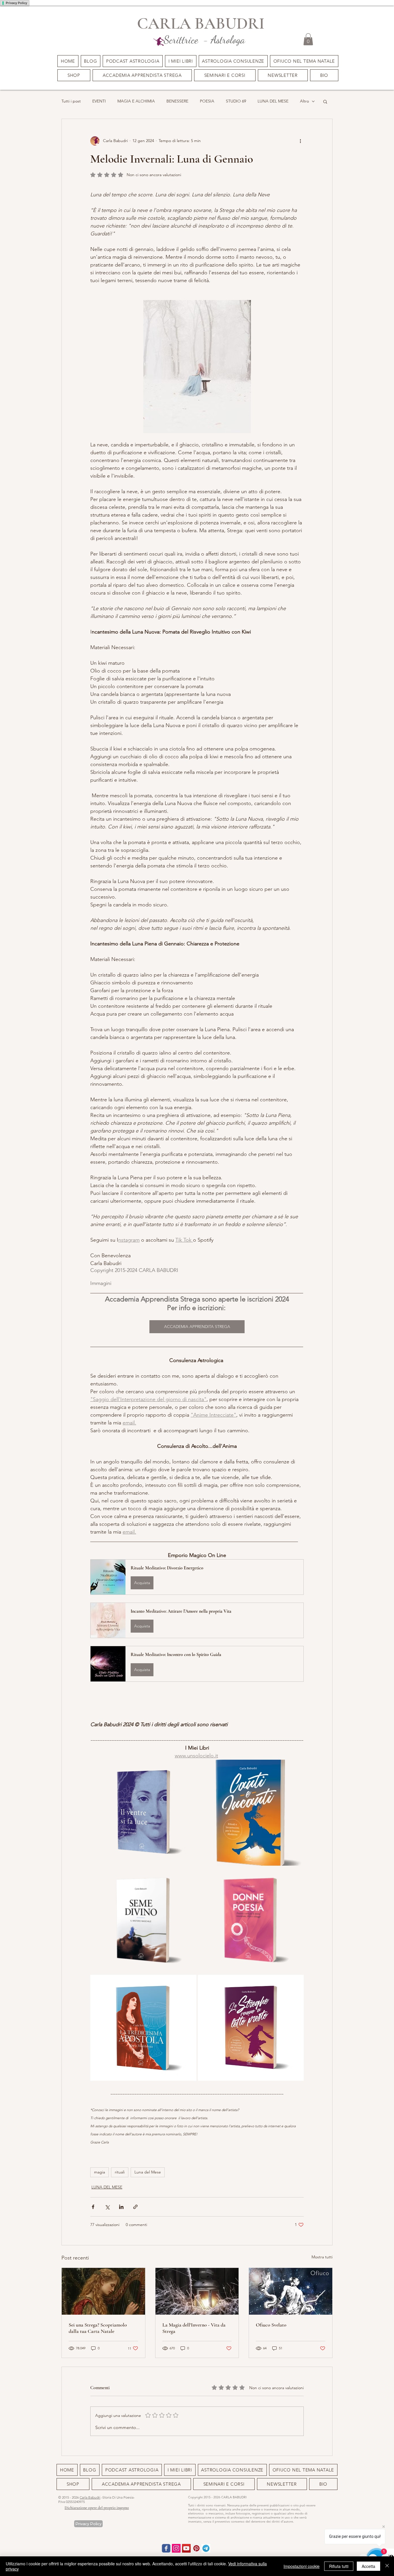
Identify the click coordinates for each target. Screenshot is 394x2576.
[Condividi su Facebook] (93, 2207)
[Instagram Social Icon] (176, 2548)
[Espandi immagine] (143, 1813)
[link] (308, 39)
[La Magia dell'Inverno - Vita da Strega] (197, 2291)
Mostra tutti (322, 2257)
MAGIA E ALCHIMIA (136, 101)
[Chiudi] (387, 2566)
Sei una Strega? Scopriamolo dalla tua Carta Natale (98, 2328)
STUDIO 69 (236, 101)
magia (100, 2172)
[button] (225, 75)
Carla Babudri (90, 2497)
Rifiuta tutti (339, 2566)
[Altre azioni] (300, 141)
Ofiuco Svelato (271, 2325)
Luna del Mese (148, 2172)
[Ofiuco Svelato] (291, 2291)
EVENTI (99, 101)
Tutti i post (71, 101)
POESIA (207, 101)
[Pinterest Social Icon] (196, 2548)
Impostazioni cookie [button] (302, 2566)
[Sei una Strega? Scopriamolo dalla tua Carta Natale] (103, 2291)
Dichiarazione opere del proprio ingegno (97, 2508)
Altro (304, 101)
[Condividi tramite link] (135, 2207)
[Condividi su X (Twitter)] (107, 2207)
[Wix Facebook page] (166, 2548)
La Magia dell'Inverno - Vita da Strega (194, 2328)
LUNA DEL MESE (273, 101)
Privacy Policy (16, 3)
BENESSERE (177, 101)
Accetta (368, 2566)
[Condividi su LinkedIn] (121, 2207)
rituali (120, 2172)
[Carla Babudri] (186, 2548)
